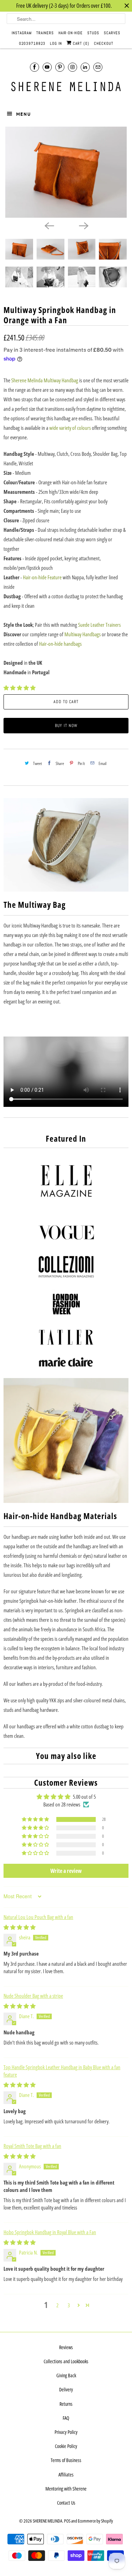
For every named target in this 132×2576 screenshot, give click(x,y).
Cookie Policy (66, 2446)
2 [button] (57, 2305)
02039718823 (32, 43)
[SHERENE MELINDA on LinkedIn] (85, 67)
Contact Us (66, 2503)
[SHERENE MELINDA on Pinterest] (60, 67)
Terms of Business (66, 2460)
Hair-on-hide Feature (42, 577)
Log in (56, 43)
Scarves (112, 33)
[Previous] (49, 225)
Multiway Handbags (83, 634)
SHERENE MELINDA (48, 2521)
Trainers (45, 33)
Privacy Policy (66, 2432)
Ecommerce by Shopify (95, 2521)
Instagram (22, 33)
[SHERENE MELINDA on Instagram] (73, 67)
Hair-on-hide (71, 33)
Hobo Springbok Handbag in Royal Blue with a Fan (50, 2232)
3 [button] (69, 2305)
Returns (66, 2404)
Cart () (80, 43)
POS (67, 2521)
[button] (20, 688)
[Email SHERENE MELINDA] (98, 67)
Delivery (66, 2389)
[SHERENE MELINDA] (66, 87)
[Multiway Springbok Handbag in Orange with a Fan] (66, 172)
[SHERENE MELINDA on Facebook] (34, 67)
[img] (20, 1927)
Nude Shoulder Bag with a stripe (33, 1996)
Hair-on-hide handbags (60, 644)
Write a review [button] (66, 1871)
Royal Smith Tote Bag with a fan (32, 2146)
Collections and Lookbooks (66, 2361)
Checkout (104, 43)
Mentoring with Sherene (66, 2489)
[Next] (83, 225)
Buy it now (66, 726)
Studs (93, 33)
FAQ (66, 2418)
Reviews (66, 2347)
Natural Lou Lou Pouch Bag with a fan (38, 1917)
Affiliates (66, 2475)
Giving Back (66, 2375)
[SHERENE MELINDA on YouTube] (47, 67)
